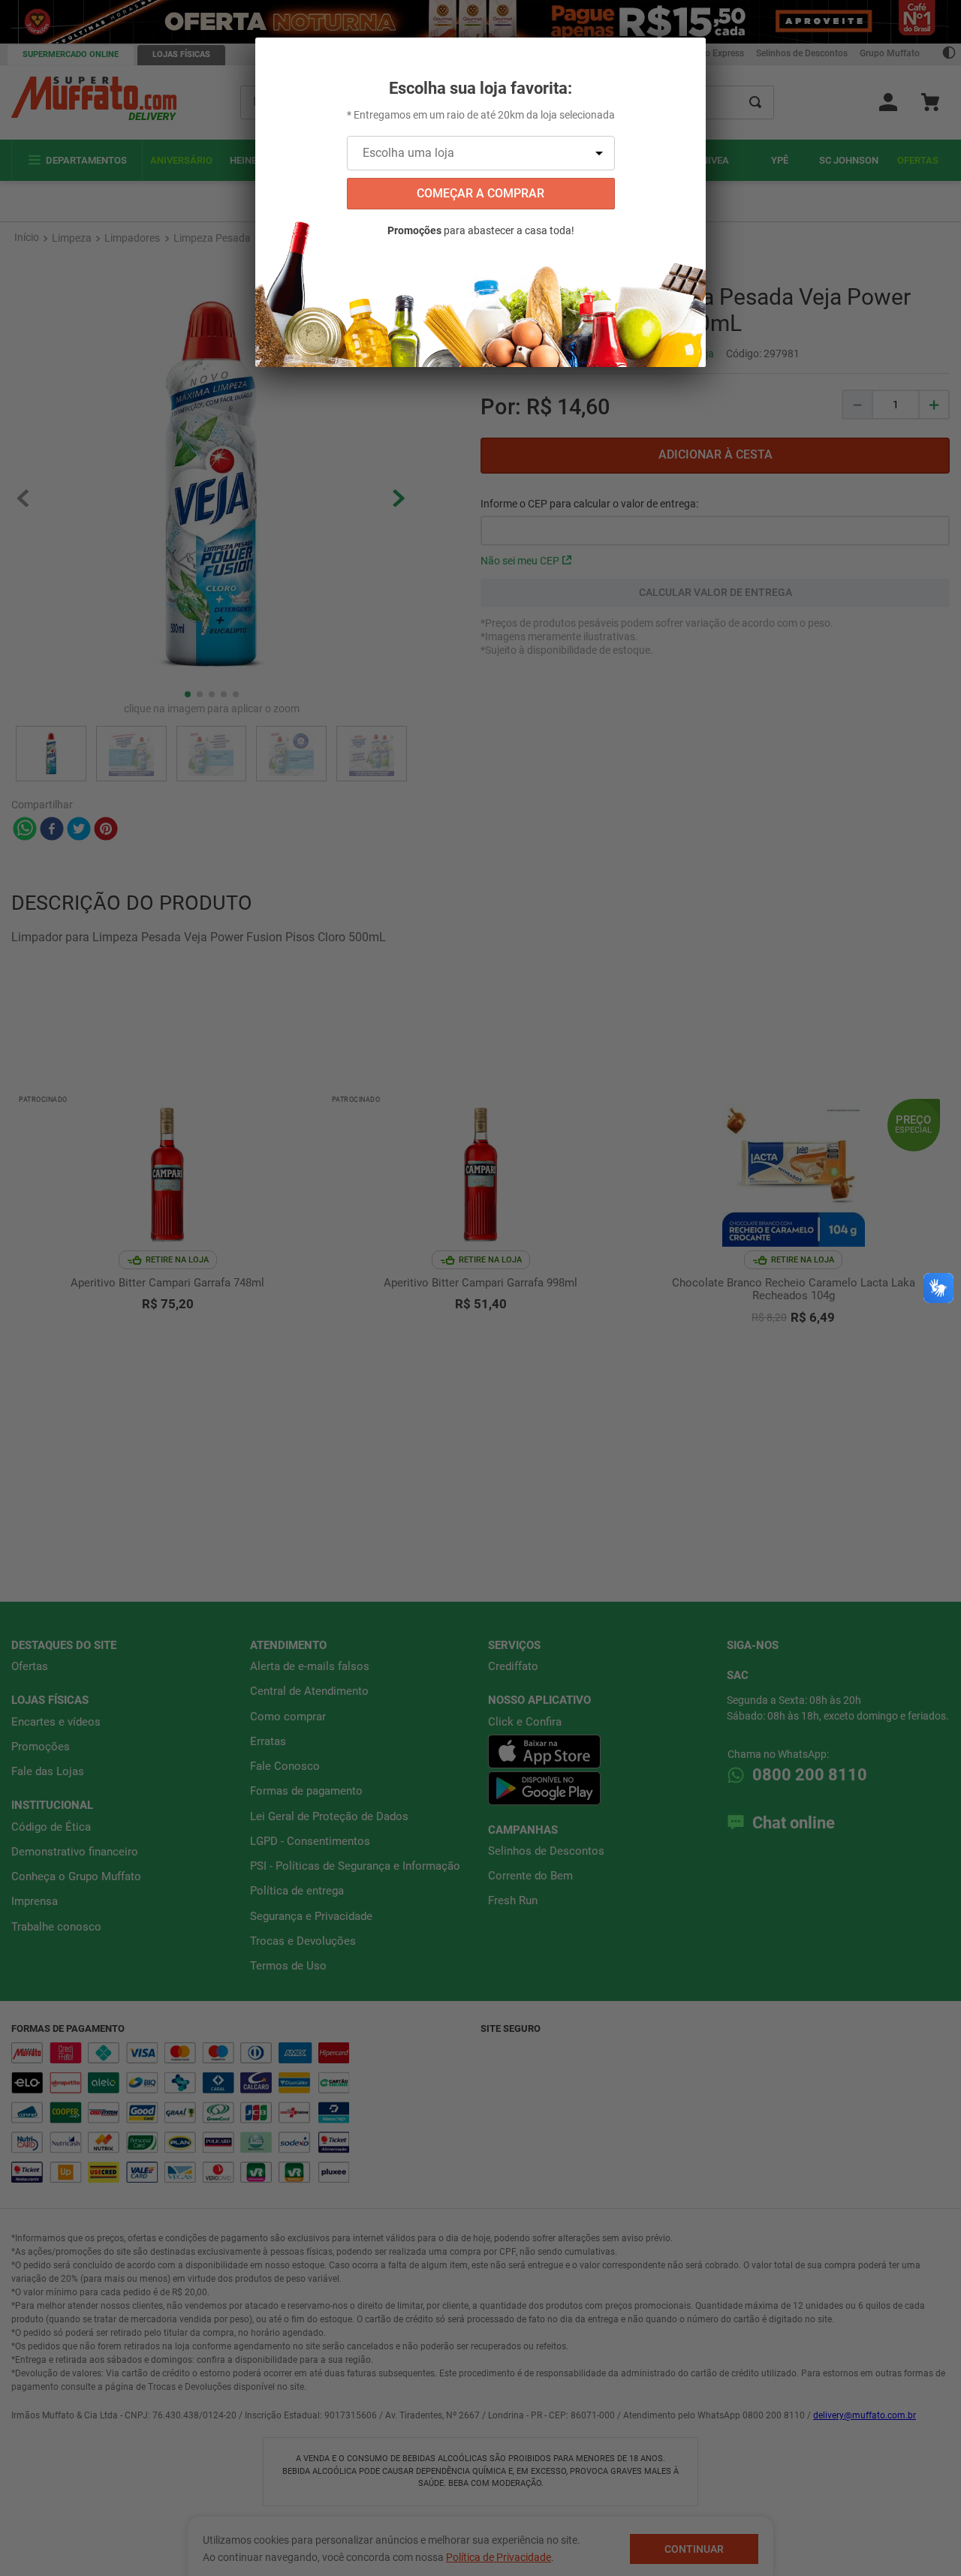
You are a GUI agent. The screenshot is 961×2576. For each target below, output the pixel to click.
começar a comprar (480, 193)
